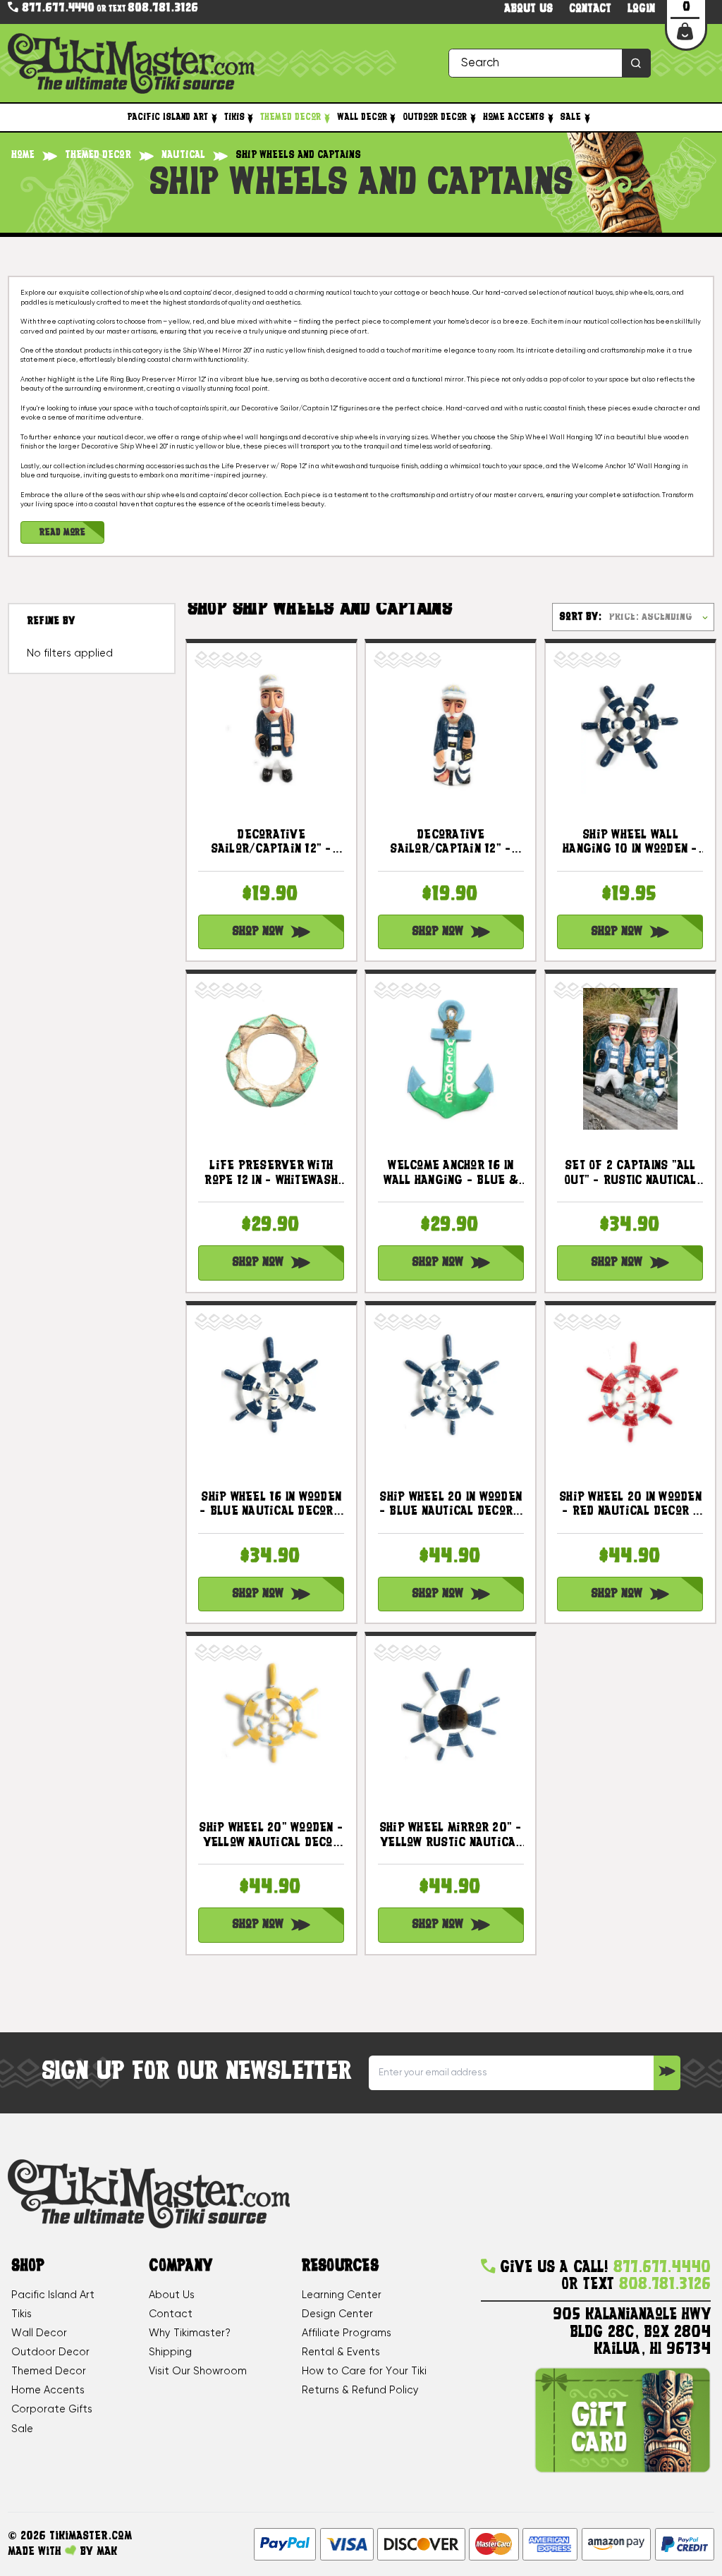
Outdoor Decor (435, 117)
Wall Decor (362, 117)
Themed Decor (290, 117)
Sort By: (580, 617)
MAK (107, 2552)
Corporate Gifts (52, 2410)
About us (528, 10)
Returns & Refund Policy (360, 2391)
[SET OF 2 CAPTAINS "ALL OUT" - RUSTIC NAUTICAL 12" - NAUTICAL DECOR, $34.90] (630, 1059)
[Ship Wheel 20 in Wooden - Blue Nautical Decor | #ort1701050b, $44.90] (451, 1390)
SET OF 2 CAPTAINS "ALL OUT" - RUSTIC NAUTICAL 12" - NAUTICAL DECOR (630, 1174)
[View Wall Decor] (393, 118)
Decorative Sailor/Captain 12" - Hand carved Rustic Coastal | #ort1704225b (271, 843)
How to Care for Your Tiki (364, 2371)
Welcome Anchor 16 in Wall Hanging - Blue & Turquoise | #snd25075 (451, 1174)
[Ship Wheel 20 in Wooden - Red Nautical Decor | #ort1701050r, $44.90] (630, 1390)
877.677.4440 (56, 8)
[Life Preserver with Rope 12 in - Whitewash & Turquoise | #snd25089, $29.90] (271, 1059)
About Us (172, 2295)
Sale (570, 117)
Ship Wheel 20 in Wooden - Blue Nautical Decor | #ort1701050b (451, 1506)
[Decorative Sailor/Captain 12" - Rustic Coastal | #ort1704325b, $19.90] (451, 727)
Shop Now (258, 932)
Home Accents (514, 117)
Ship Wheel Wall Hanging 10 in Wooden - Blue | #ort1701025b (630, 843)
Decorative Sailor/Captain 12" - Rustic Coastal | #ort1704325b (451, 843)
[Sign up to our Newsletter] (667, 2073)
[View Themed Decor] (326, 118)
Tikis (234, 117)
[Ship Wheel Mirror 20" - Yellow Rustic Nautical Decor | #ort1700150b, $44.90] (451, 1721)
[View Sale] (587, 118)
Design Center (337, 2314)
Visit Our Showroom (198, 2371)
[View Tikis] (250, 118)
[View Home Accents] (550, 118)
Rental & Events (341, 2352)
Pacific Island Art (168, 117)
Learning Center (342, 2295)
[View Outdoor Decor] (472, 118)
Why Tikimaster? (190, 2333)
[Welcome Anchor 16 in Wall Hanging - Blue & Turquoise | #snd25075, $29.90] (451, 1059)
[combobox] (550, 63)
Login (641, 10)
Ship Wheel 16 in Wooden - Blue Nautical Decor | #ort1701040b (271, 1506)
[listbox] (660, 617)
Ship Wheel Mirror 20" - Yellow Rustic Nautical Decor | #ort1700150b (451, 1836)
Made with (36, 2552)
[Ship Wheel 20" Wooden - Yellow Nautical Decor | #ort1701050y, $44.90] (271, 1721)
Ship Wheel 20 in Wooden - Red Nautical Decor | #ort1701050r (630, 1506)
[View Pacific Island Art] (214, 118)
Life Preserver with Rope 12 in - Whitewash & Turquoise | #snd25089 (271, 1174)
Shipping (170, 2352)
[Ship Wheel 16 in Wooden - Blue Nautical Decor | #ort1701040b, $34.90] (271, 1390)
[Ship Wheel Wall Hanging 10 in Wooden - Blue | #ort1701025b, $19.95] (630, 727)
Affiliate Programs (347, 2333)
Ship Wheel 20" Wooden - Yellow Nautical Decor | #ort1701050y (271, 1836)
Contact (590, 10)
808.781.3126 (163, 9)
